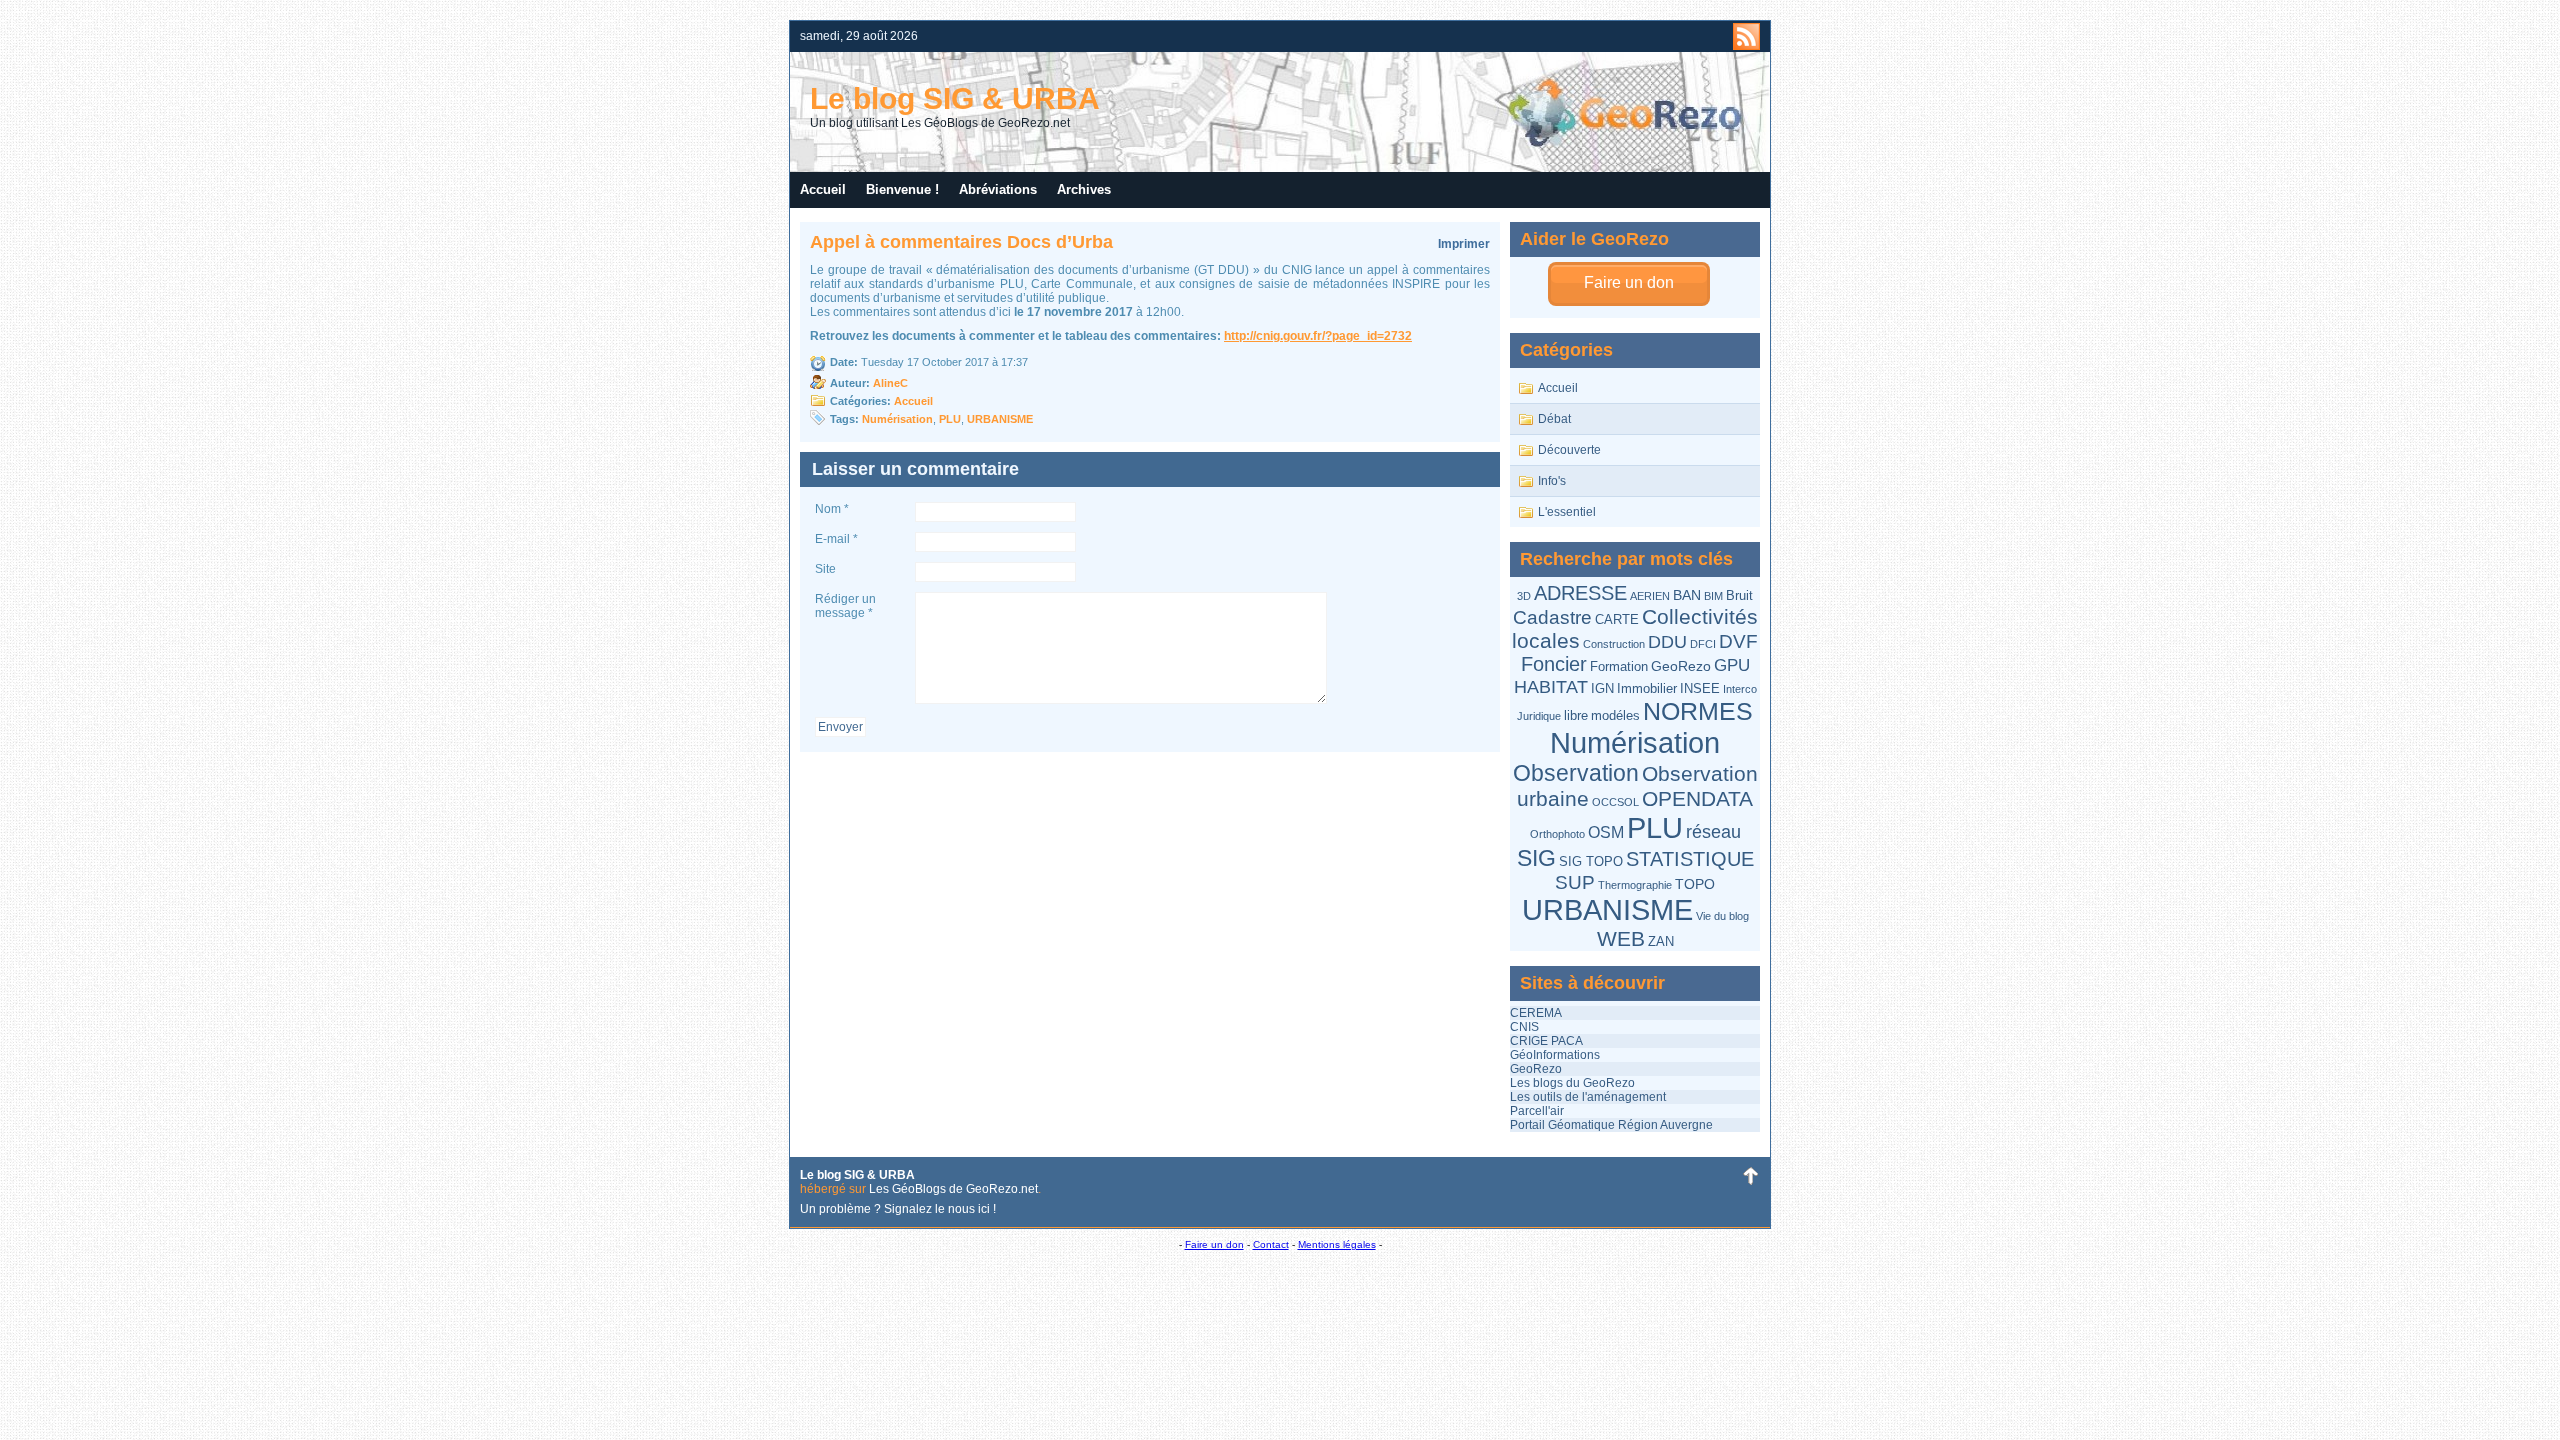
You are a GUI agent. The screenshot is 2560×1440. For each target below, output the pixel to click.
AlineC (890, 383)
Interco (1740, 689)
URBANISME (1607, 910)
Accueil (823, 189)
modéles (1615, 715)
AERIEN (1650, 596)
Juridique (1539, 716)
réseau (1713, 832)
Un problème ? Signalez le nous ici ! (898, 1209)
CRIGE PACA (1546, 1041)
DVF (1738, 641)
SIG (1536, 858)
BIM (1713, 596)
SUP (1575, 882)
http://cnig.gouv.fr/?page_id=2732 (1318, 336)
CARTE (1617, 619)
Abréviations (998, 189)
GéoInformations (1555, 1055)
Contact (1271, 1244)
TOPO (1695, 884)
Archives (1084, 189)
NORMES (1698, 711)
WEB (1621, 938)
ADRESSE (1580, 593)
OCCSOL (1615, 802)
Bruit (1739, 595)
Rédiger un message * (845, 606)
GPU (1732, 665)
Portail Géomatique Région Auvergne (1611, 1125)
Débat (1554, 419)
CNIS (1524, 1027)
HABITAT (1551, 686)
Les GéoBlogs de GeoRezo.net (953, 1189)
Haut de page (1750, 1175)
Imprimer (1464, 244)
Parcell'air (1537, 1111)
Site (825, 569)
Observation (1576, 773)
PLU (1655, 828)
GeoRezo (1681, 666)
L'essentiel (1567, 512)
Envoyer (840, 727)
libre (1576, 715)
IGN (1602, 688)
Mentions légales (1337, 1244)
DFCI (1703, 644)
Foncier (1554, 664)
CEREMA (1536, 1013)
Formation (1619, 666)
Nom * (832, 509)
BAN (1687, 595)
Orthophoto (1557, 834)
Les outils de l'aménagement (1588, 1097)
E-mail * (836, 539)
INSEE (1700, 688)
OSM (1606, 832)
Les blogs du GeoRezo (1572, 1083)
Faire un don (1629, 282)
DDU (1667, 642)
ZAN (1661, 941)
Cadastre (1552, 617)
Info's (1552, 481)
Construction (1614, 644)
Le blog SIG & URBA (955, 98)
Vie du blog (1722, 916)
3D (1524, 596)
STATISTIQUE (1690, 859)
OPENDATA (1697, 798)
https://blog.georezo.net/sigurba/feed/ (1746, 36)
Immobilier (1647, 688)
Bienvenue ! (902, 189)
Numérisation (1635, 742)
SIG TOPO (1591, 861)
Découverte (1569, 450)
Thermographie (1635, 885)
